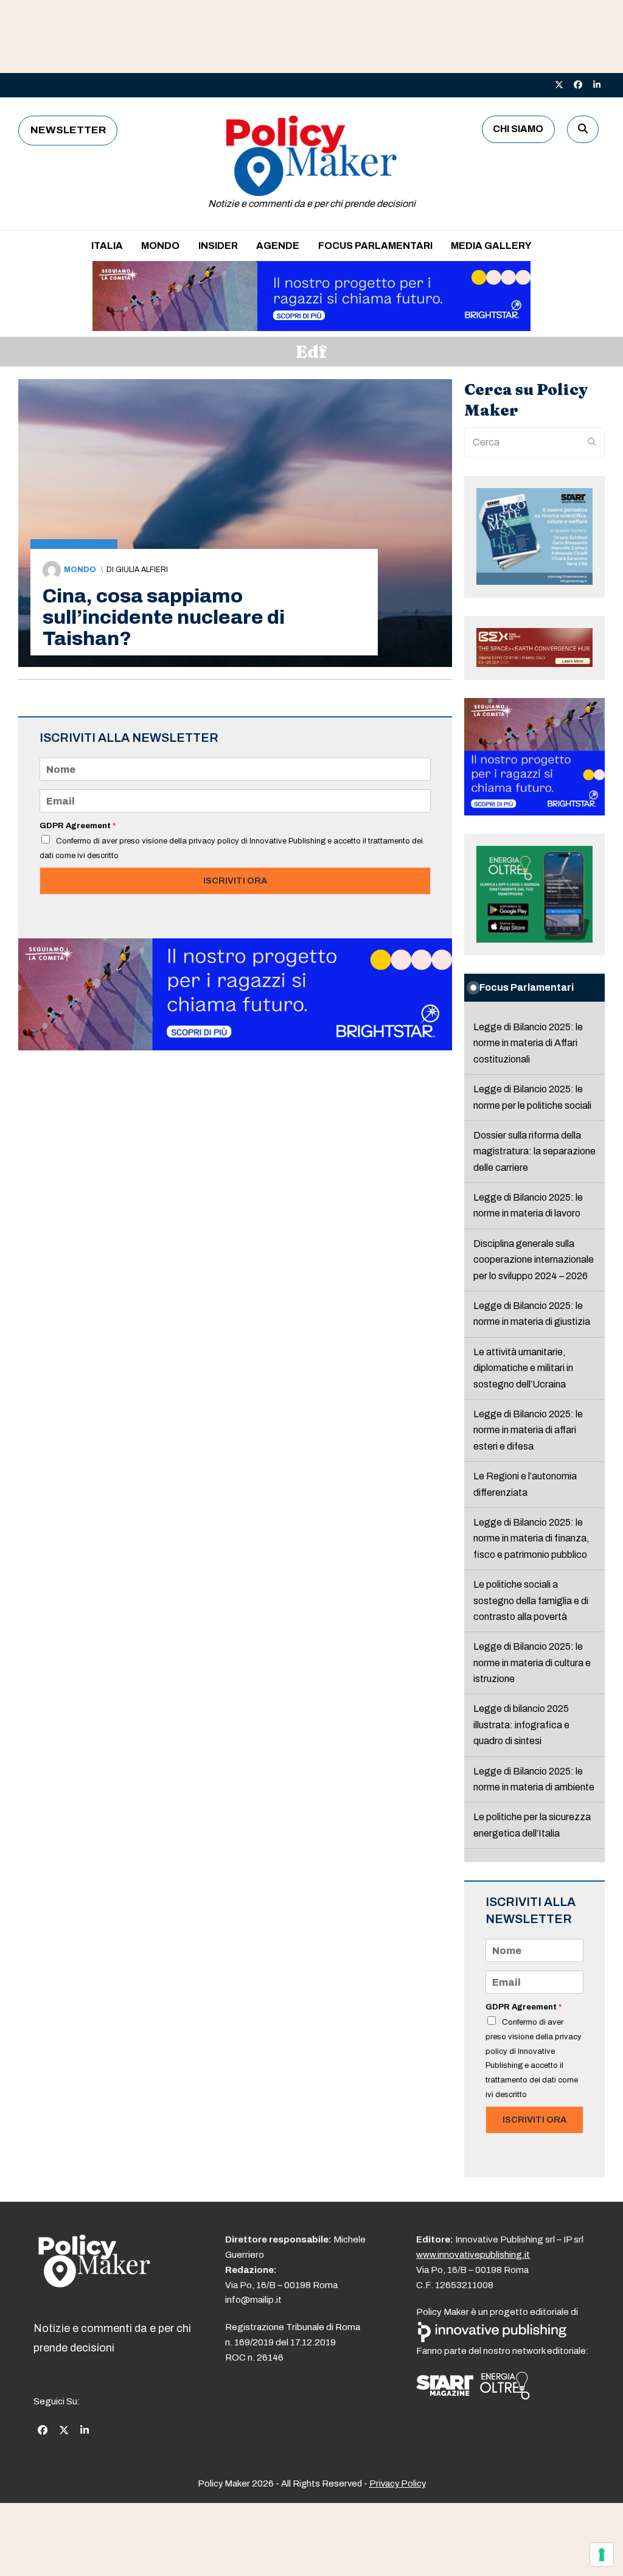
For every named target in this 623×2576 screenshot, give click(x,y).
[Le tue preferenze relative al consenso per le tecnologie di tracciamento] (602, 2555)
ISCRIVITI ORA (235, 881)
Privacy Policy (398, 2484)
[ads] (311, 328)
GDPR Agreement (78, 826)
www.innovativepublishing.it (473, 2255)
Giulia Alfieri (142, 570)
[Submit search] (592, 442)
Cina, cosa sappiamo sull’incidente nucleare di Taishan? (164, 617)
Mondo (80, 570)
